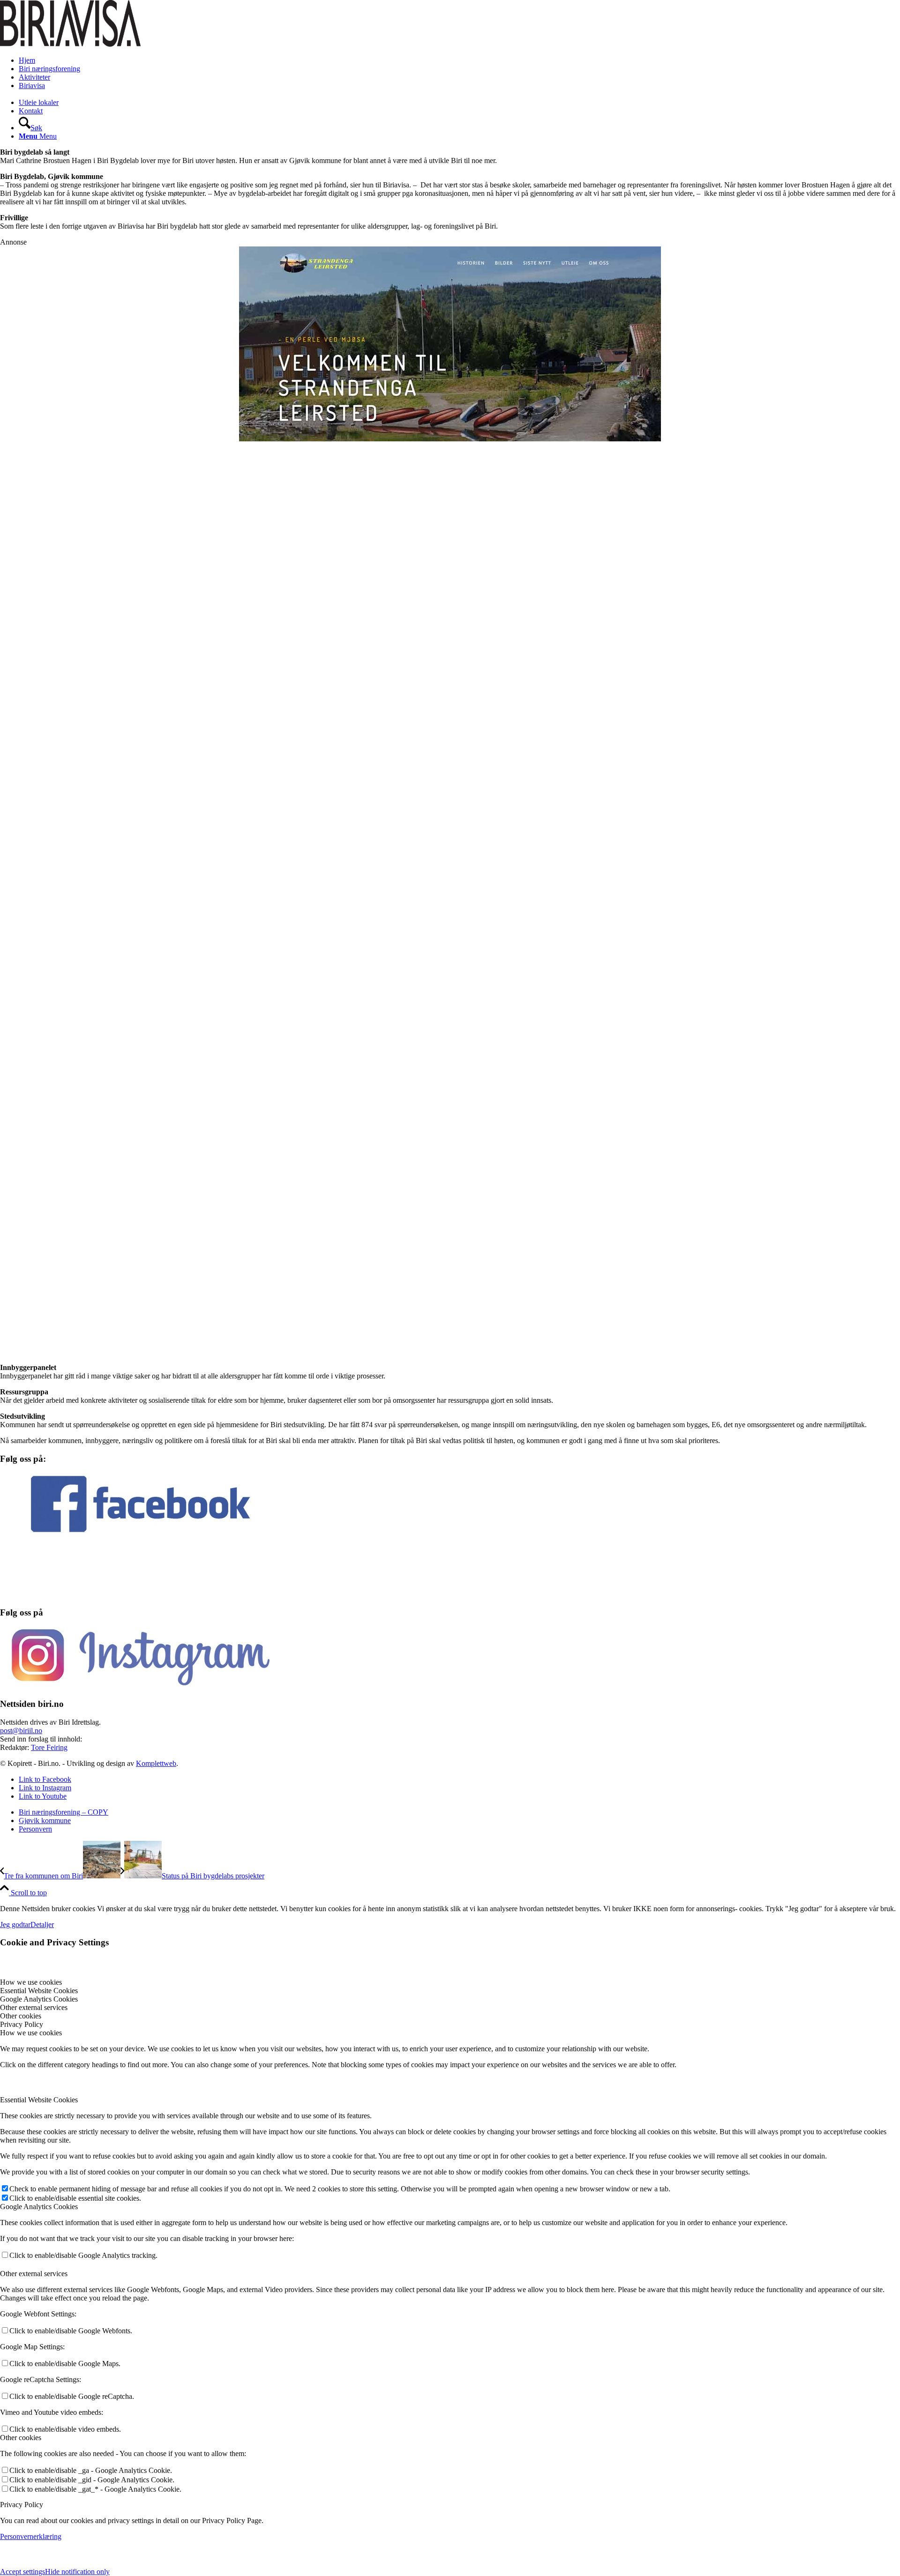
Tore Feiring (49, 1747)
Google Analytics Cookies (39, 2207)
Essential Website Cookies (39, 2100)
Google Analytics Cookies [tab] (39, 1999)
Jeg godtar (15, 1925)
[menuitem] (459, 60)
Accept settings (22, 2572)
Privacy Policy (22, 2505)
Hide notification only (77, 2572)
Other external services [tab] (34, 2007)
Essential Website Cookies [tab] (39, 1991)
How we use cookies (31, 2033)
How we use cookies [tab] (31, 1982)
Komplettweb (156, 1763)
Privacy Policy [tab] (22, 2024)
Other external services (34, 2274)
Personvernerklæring (31, 2536)
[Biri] (70, 44)
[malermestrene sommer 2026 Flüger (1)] (450, 693)
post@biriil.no (21, 1731)
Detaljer (42, 1925)
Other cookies (21, 2438)
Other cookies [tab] (21, 2016)
